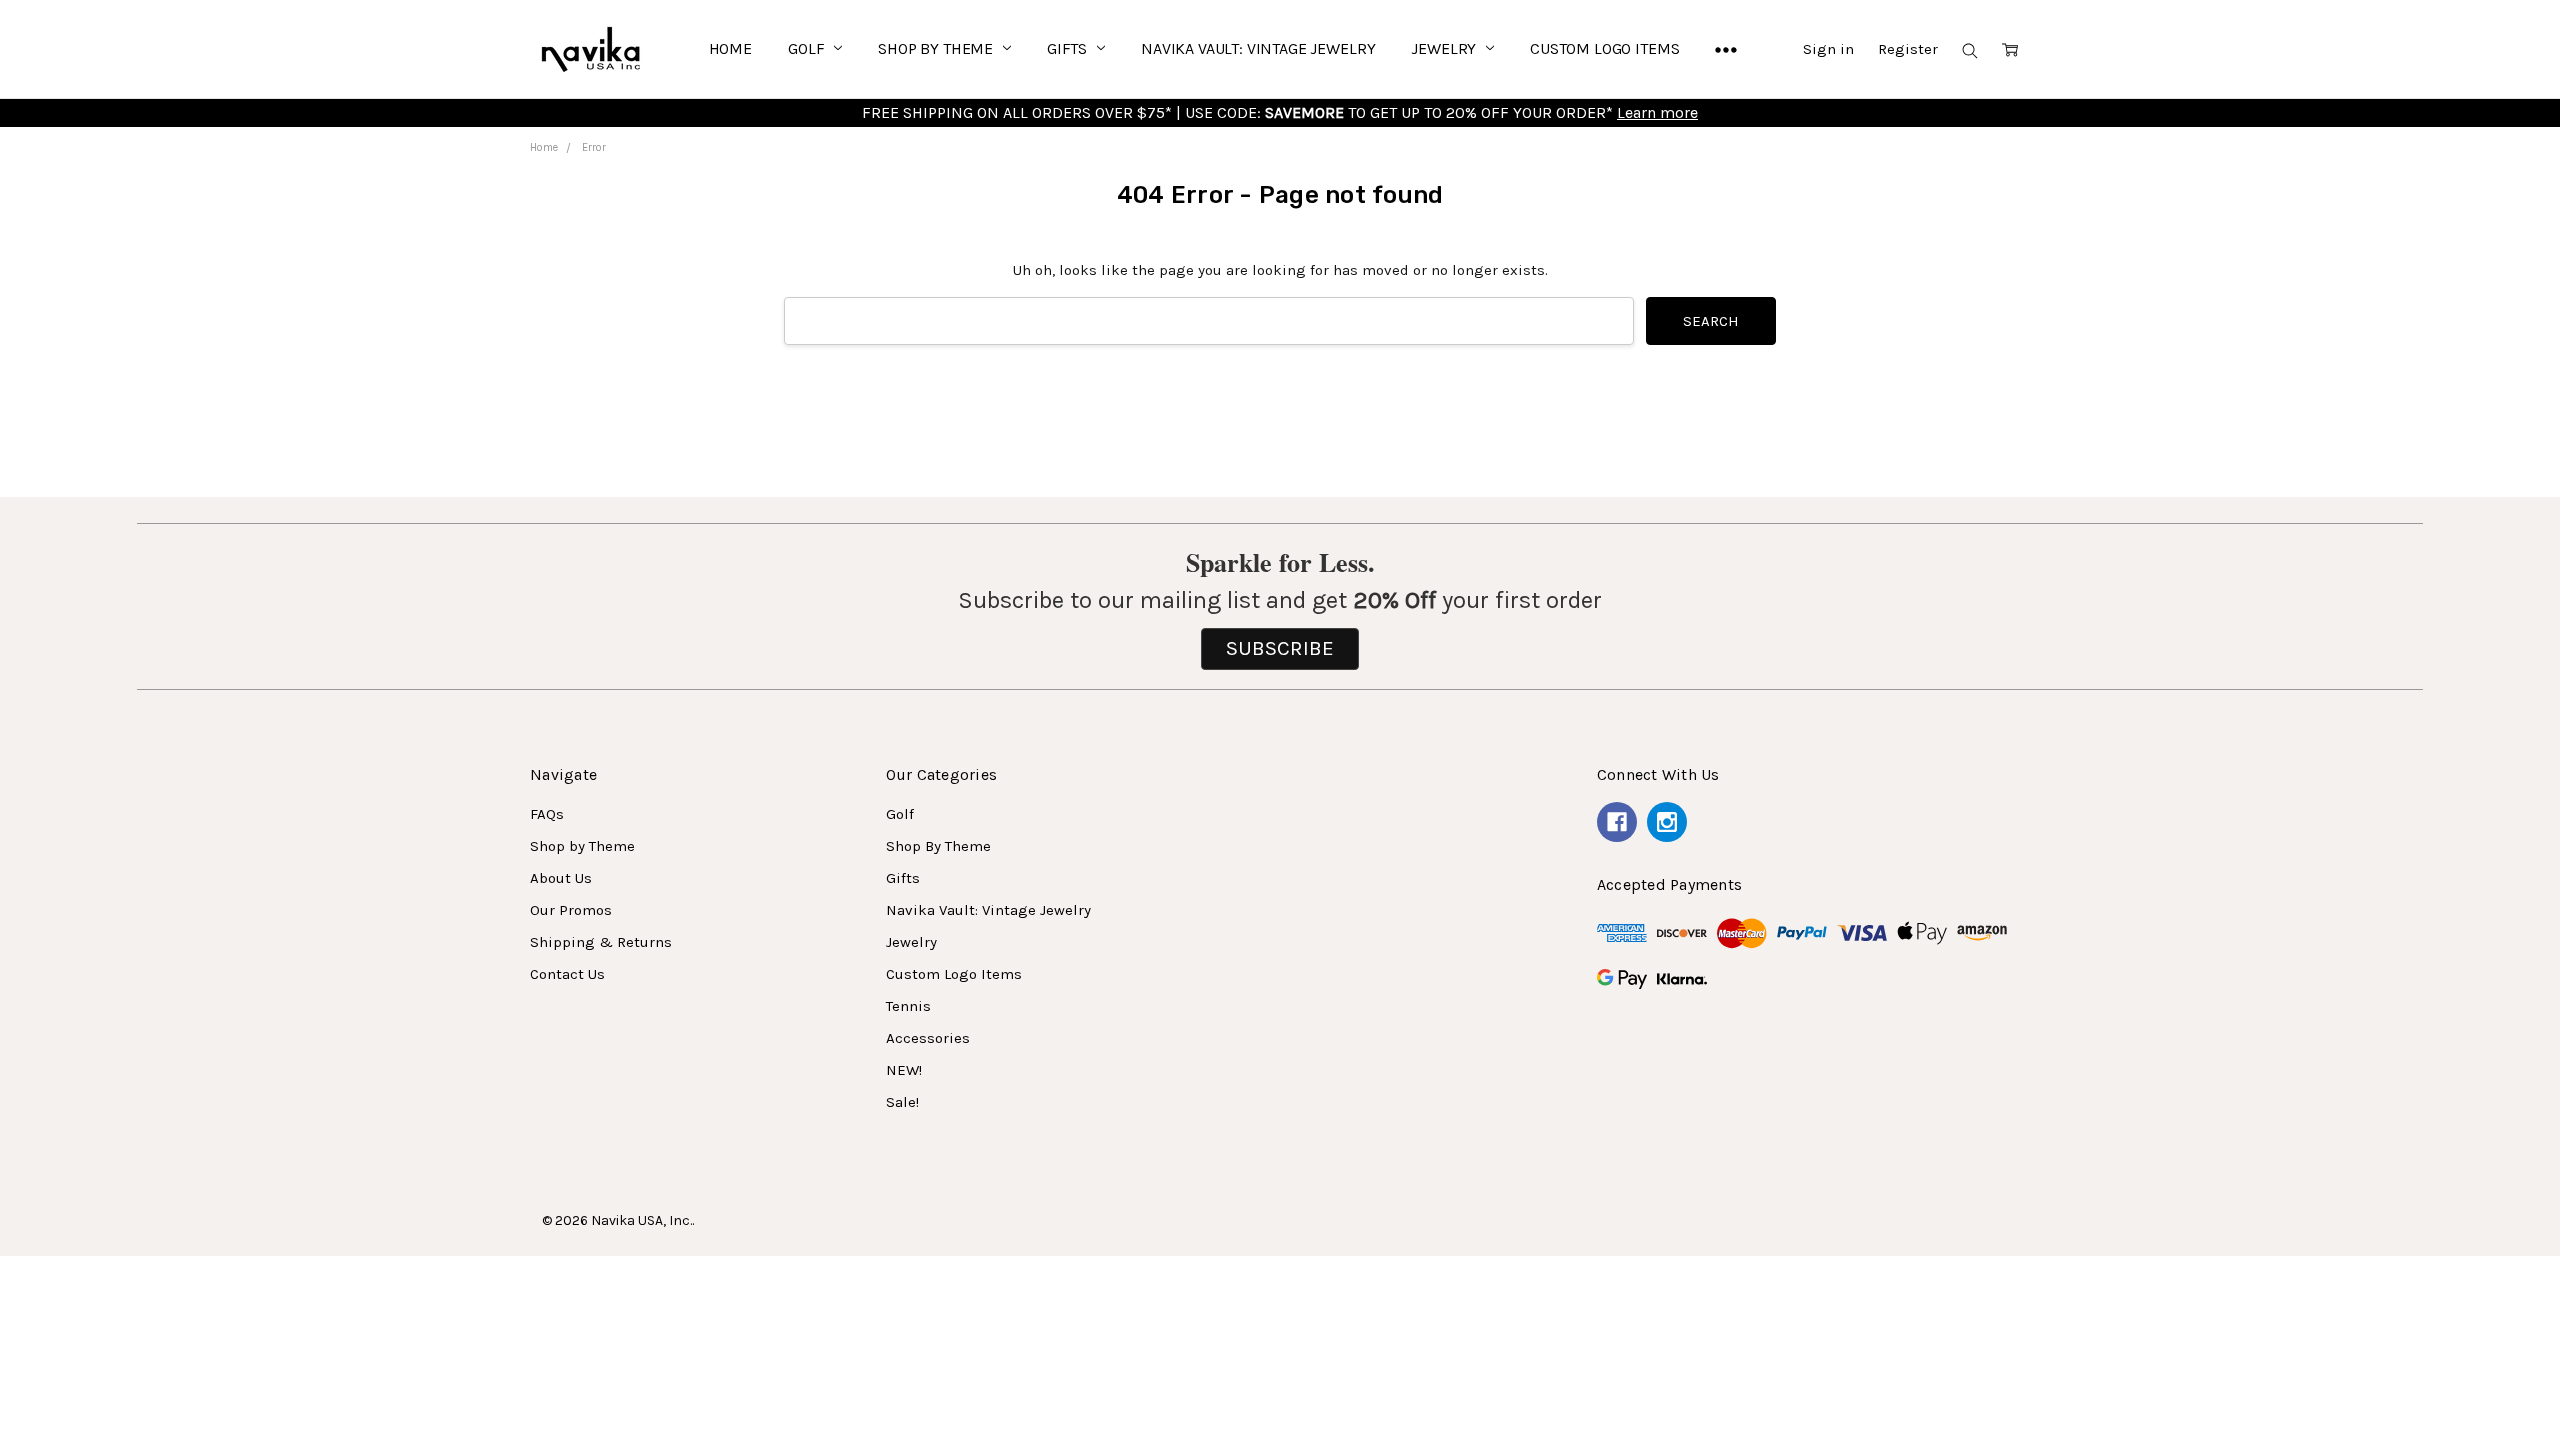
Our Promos (571, 910)
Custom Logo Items (1604, 48)
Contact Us (567, 974)
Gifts (1069, 48)
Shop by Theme (582, 846)
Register (1908, 49)
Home (730, 48)
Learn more (1657, 112)
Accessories (928, 1038)
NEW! (904, 1070)
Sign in (1828, 49)
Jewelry (1445, 48)
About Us (561, 878)
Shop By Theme (937, 48)
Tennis (908, 1006)
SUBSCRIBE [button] (1280, 648)
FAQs (547, 814)
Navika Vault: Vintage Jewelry (1258, 48)
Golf (808, 48)
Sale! (902, 1102)
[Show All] (1726, 49)
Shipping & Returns (601, 942)
